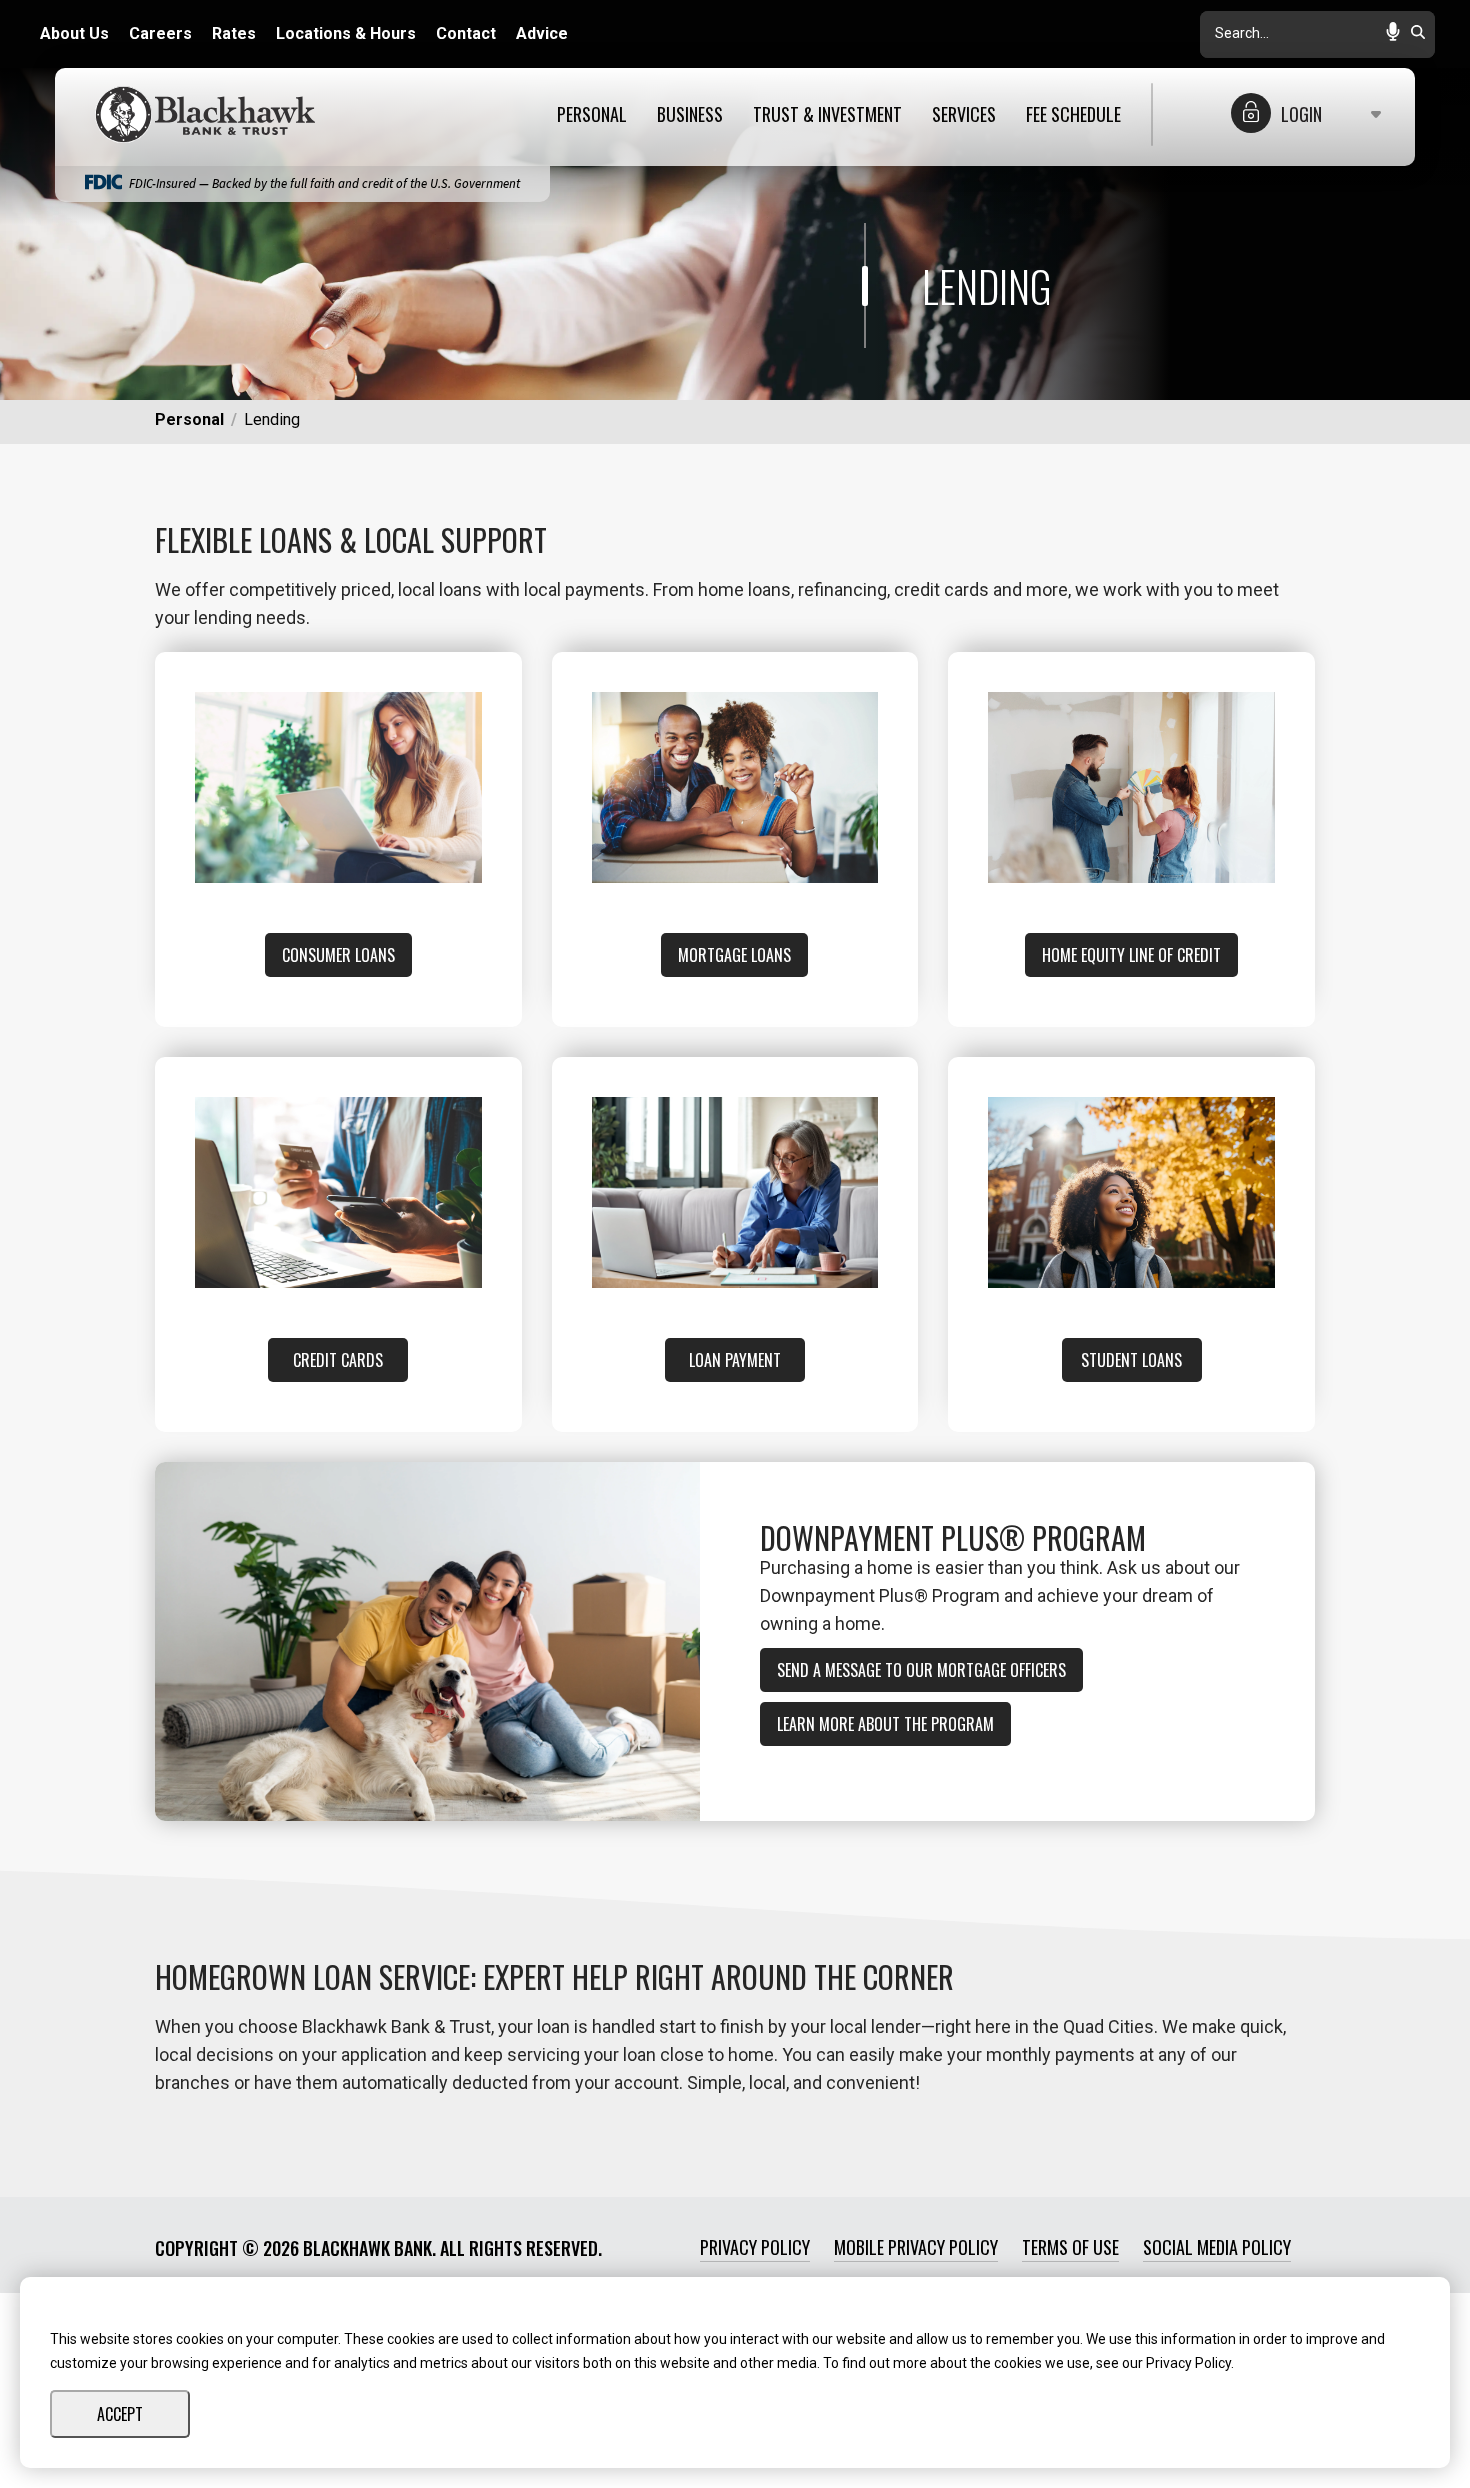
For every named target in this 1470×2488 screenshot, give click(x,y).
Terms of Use (1070, 2247)
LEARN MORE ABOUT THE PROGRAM (885, 1724)
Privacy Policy (755, 2247)
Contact (466, 33)
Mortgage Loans (734, 955)
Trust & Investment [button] (827, 115)
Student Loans (1131, 1360)
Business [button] (690, 115)
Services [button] (964, 115)
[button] (1393, 33)
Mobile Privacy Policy (916, 2247)
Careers (160, 33)
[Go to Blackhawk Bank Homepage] (210, 114)
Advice (542, 33)
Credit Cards (338, 1360)
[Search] (1418, 34)
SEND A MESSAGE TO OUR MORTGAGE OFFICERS (921, 1670)
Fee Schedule (1073, 115)
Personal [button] (592, 115)
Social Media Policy (1217, 2247)
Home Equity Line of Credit (1131, 955)
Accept (120, 2414)
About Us (74, 33)
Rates (234, 33)
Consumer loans (338, 955)
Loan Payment (735, 1360)
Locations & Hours (346, 33)
